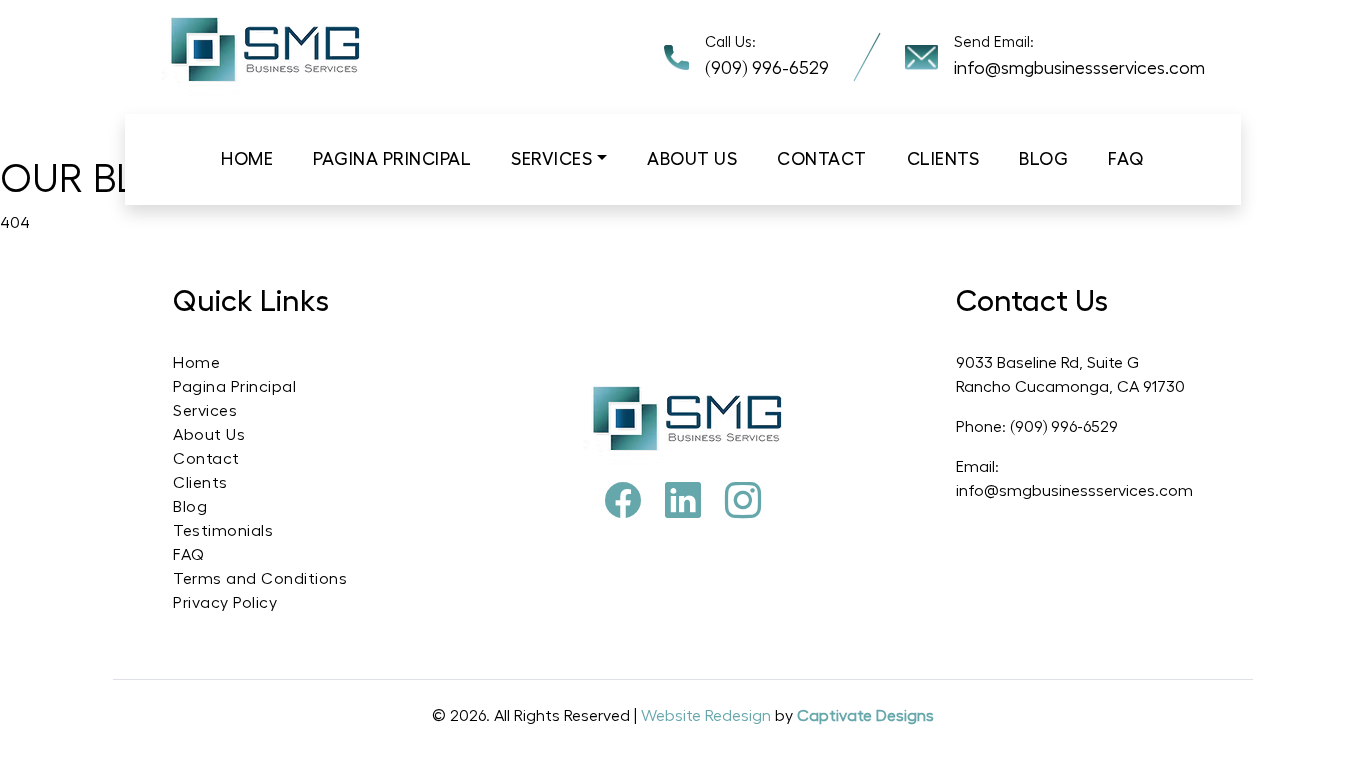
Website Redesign (708, 716)
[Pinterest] (683, 502)
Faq (1126, 159)
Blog (1043, 159)
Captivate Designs (865, 716)
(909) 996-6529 (767, 68)
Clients (943, 159)
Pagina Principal (392, 159)
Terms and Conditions (260, 579)
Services (551, 159)
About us (692, 159)
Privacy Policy (225, 603)
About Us (209, 435)
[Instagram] (743, 502)
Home (247, 159)
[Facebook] (623, 502)
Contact (822, 159)
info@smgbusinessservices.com (1079, 68)
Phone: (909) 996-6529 (1037, 427)
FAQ (189, 555)
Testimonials (223, 531)
